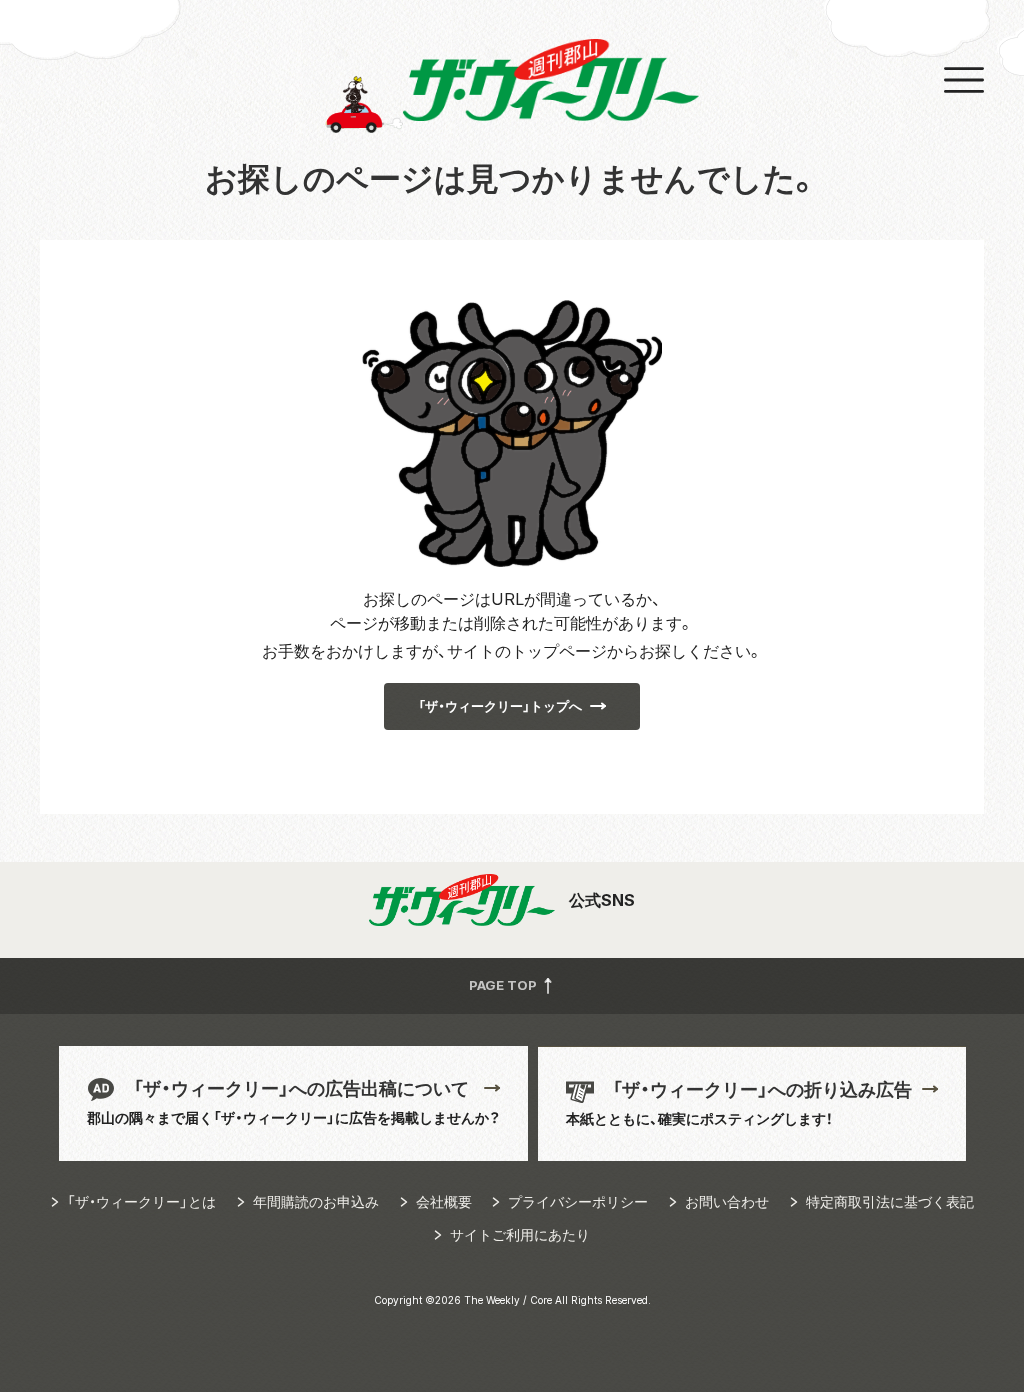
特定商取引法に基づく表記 (890, 1201)
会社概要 (444, 1201)
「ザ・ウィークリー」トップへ (500, 706)
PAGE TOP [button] (504, 984)
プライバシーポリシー (578, 1201)
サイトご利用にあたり (520, 1234)
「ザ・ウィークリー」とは (141, 1201)
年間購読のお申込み (316, 1201)
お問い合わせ (727, 1201)
